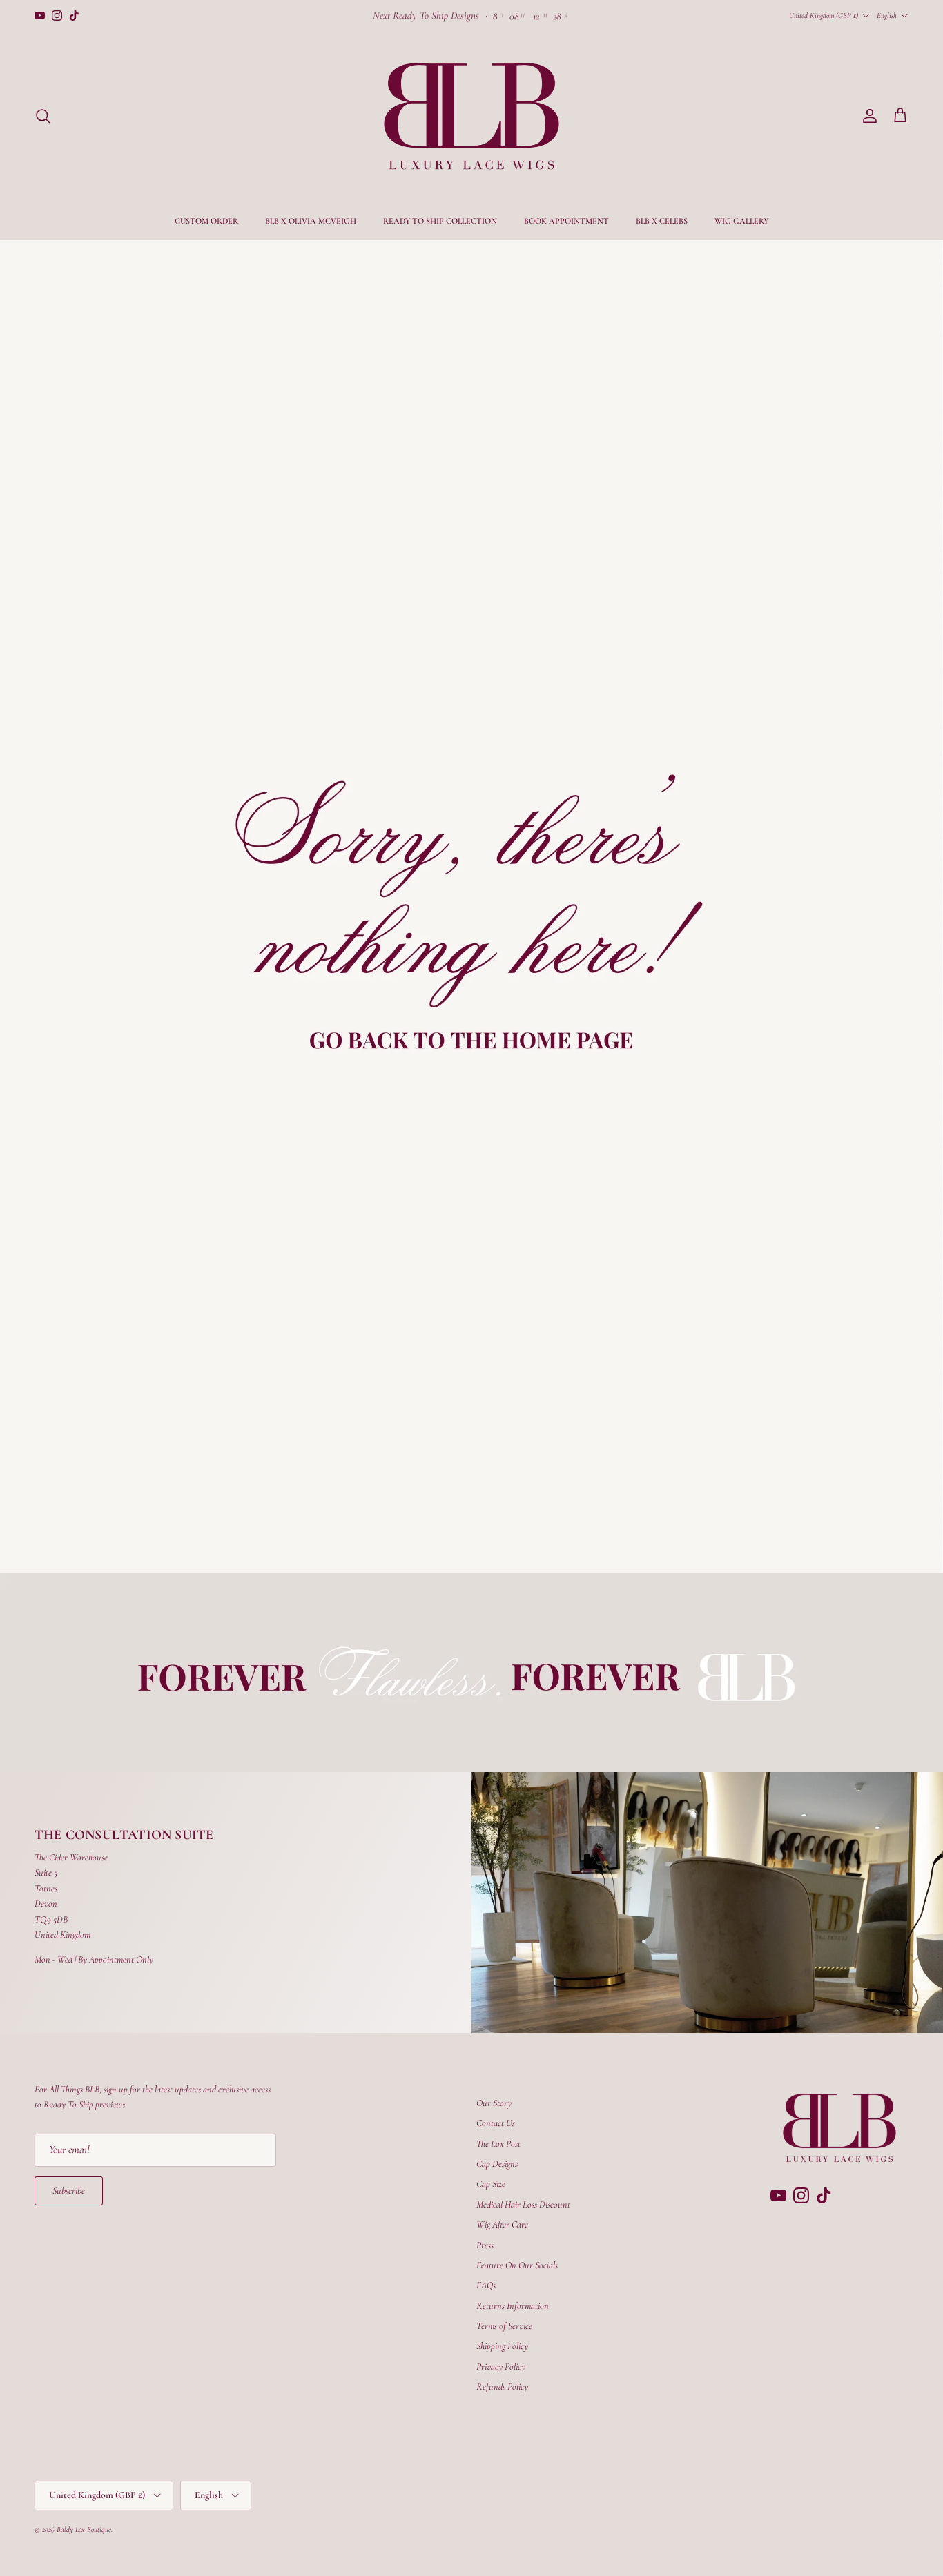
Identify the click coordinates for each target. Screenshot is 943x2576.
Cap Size (491, 2184)
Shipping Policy (502, 2346)
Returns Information (513, 2306)
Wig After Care (502, 2224)
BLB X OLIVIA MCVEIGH (311, 221)
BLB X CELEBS (662, 221)
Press (485, 2245)
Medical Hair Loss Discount (523, 2204)
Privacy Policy (501, 2367)
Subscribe (69, 2191)
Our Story (494, 2103)
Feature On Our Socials (517, 2265)
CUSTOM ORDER (206, 221)
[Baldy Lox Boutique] (471, 116)
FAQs (486, 2285)
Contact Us (496, 2123)
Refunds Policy (502, 2387)
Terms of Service (504, 2326)
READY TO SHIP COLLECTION (440, 221)
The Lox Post (498, 2144)
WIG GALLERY (741, 221)
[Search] (43, 116)
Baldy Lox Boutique (84, 2529)
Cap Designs (497, 2164)
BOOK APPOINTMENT (566, 221)
